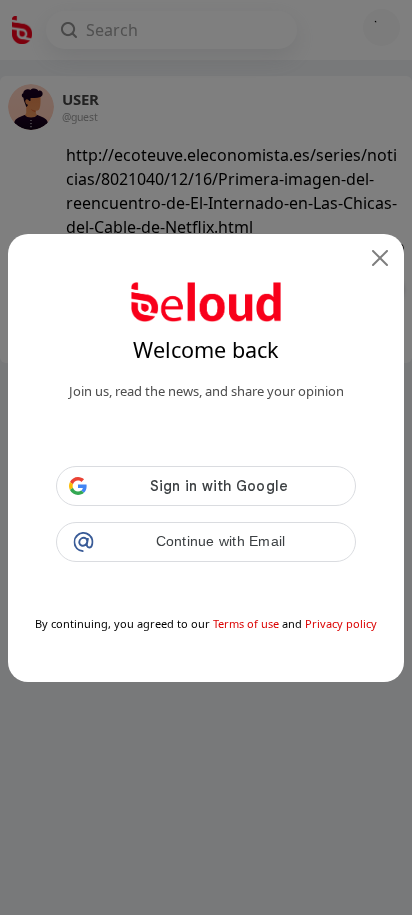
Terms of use (246, 623)
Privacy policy (341, 623)
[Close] (380, 258)
